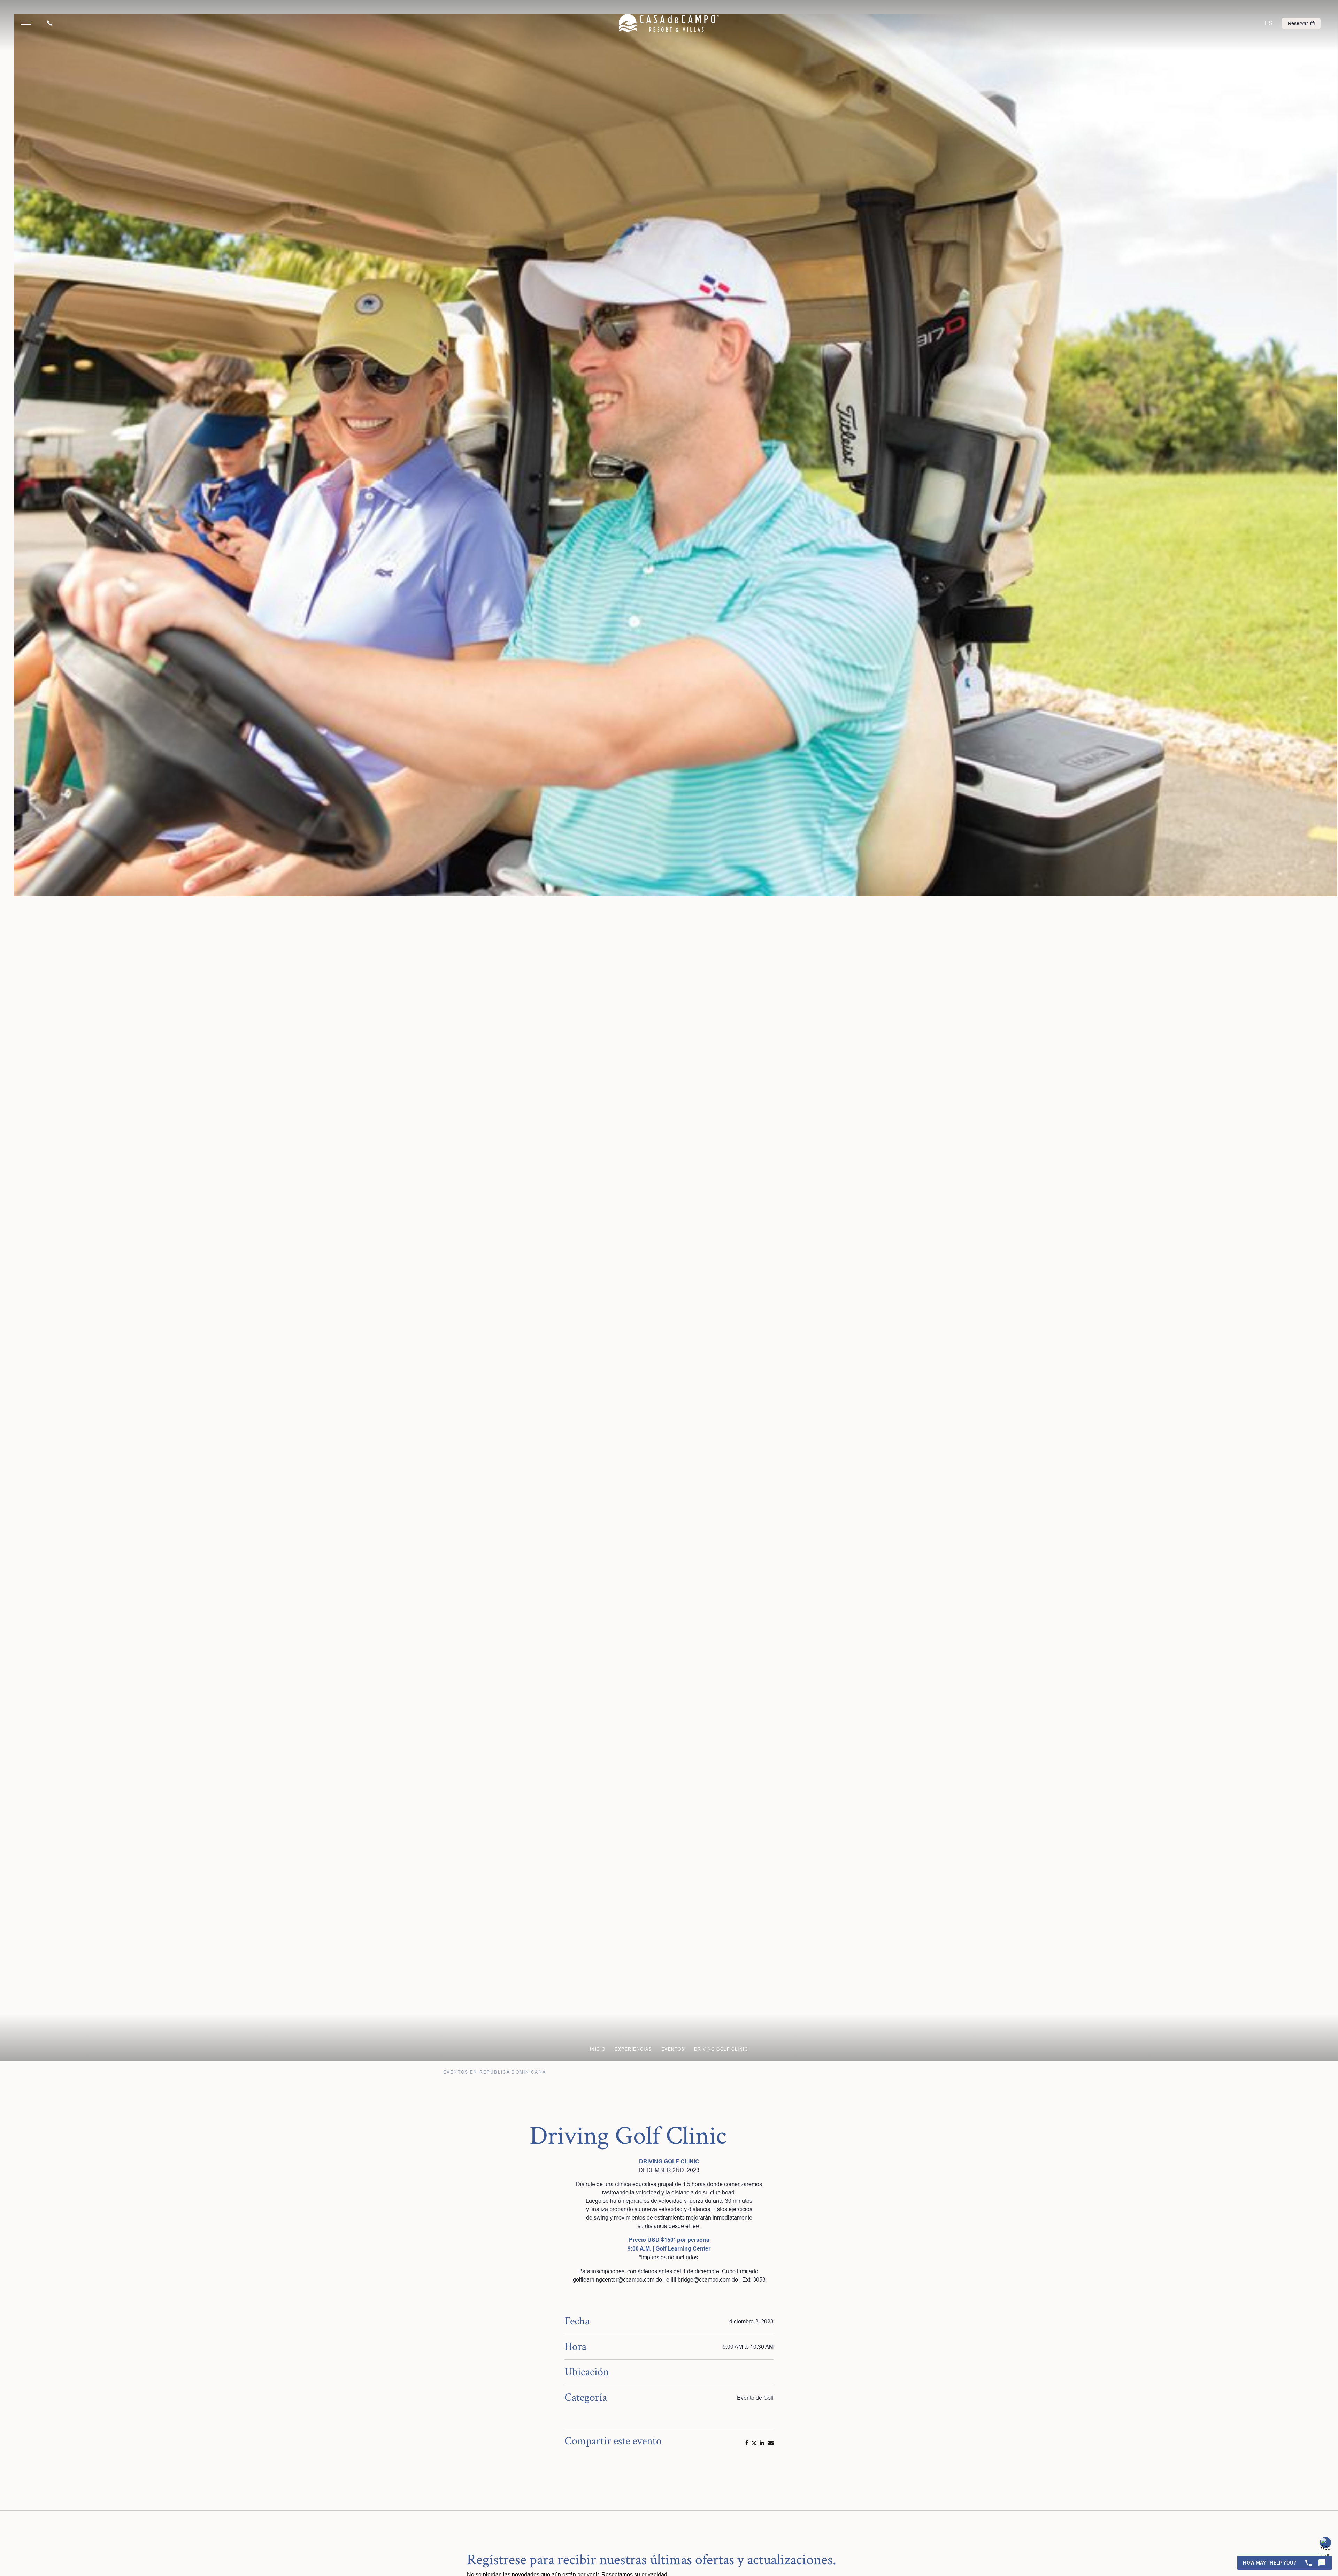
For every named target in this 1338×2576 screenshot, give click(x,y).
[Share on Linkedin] (762, 2443)
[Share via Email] (771, 2443)
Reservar (1299, 23)
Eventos (673, 2049)
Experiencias (633, 2049)
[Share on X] (754, 2443)
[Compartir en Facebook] (747, 2443)
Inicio (598, 2049)
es (1269, 23)
